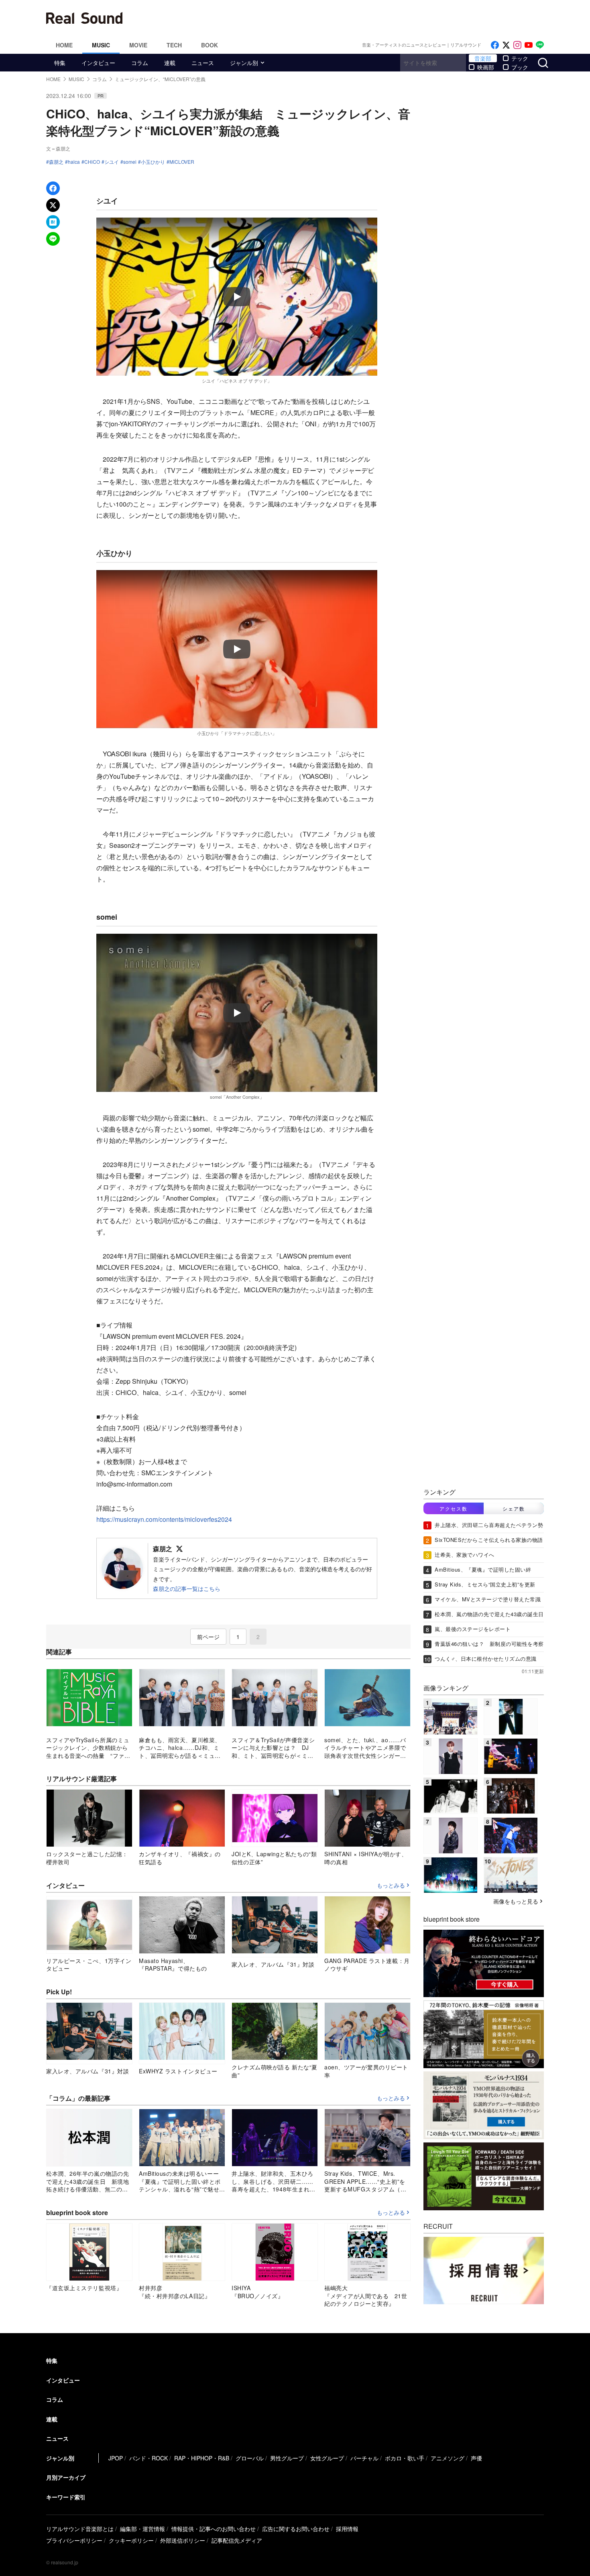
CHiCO (92, 162)
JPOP (116, 2458)
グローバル (250, 2458)
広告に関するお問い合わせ (296, 2529)
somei (130, 162)
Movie (138, 45)
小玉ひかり (153, 162)
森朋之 (56, 162)
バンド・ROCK (149, 2458)
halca (74, 162)
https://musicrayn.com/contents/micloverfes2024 (164, 1519)
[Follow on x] (506, 45)
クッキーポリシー (131, 2540)
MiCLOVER (182, 162)
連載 (170, 63)
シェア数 (514, 1508)
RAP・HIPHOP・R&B (202, 2458)
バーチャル (364, 2458)
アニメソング (448, 2458)
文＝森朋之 (58, 148)
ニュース (203, 63)
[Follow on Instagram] (517, 45)
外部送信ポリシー (183, 2540)
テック (520, 58)
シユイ (112, 162)
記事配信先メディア (237, 2540)
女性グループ (327, 2458)
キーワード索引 (66, 2497)
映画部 (486, 67)
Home (64, 45)
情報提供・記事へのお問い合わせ (214, 2529)
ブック (520, 67)
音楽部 (483, 58)
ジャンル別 (244, 63)
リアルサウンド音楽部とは (80, 2529)
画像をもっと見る (516, 1901)
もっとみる (391, 1886)
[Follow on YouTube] (529, 45)
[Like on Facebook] (495, 45)
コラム (140, 63)
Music (101, 45)
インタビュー (98, 63)
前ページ (208, 1637)
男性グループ (287, 2458)
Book (210, 45)
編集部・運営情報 (142, 2529)
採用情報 (347, 2529)
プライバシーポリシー (74, 2540)
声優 (476, 2458)
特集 (60, 63)
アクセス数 (454, 1508)
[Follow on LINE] (540, 45)
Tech (174, 45)
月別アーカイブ (66, 2477)
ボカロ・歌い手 (405, 2458)
